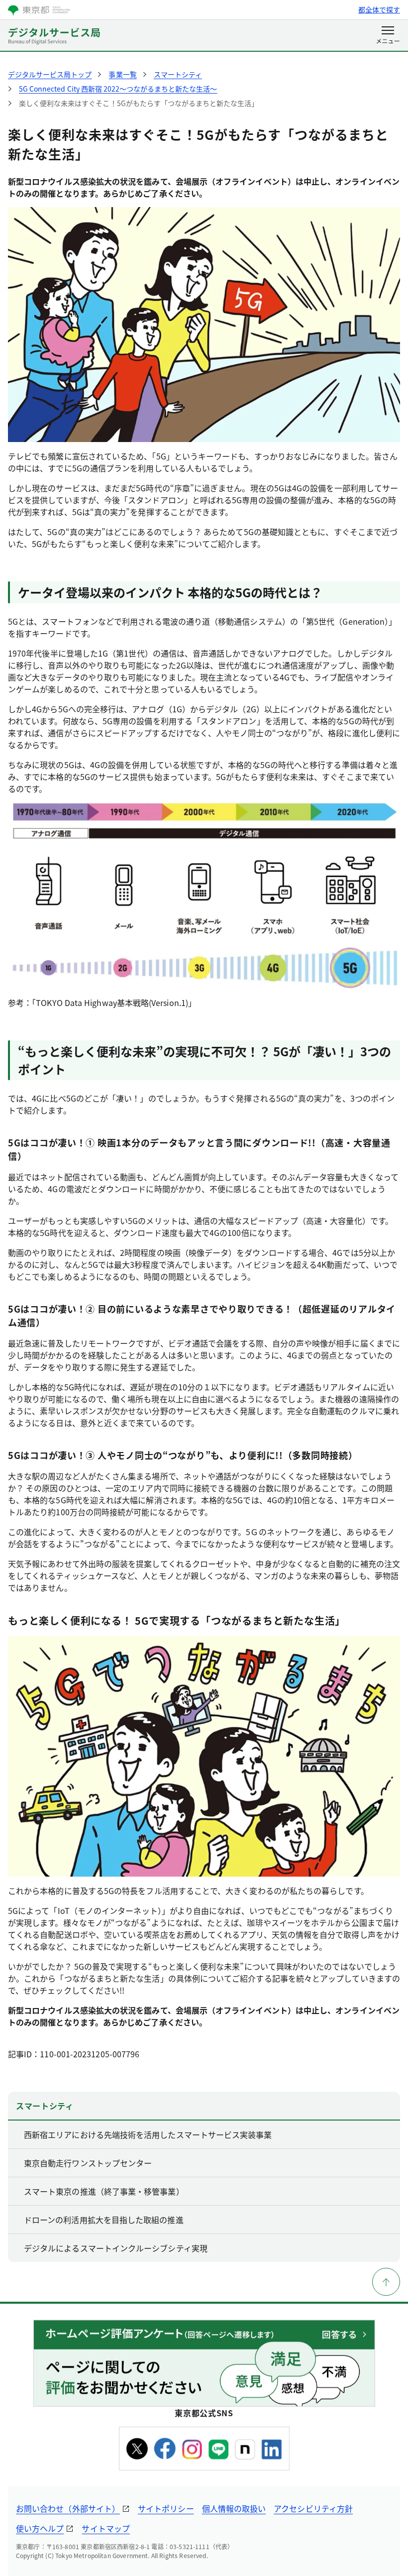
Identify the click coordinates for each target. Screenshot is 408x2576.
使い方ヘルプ (40, 2528)
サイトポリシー (166, 2508)
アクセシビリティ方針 (313, 2508)
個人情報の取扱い (234, 2508)
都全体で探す (379, 9)
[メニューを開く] (388, 36)
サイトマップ (105, 2528)
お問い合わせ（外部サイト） (68, 2508)
